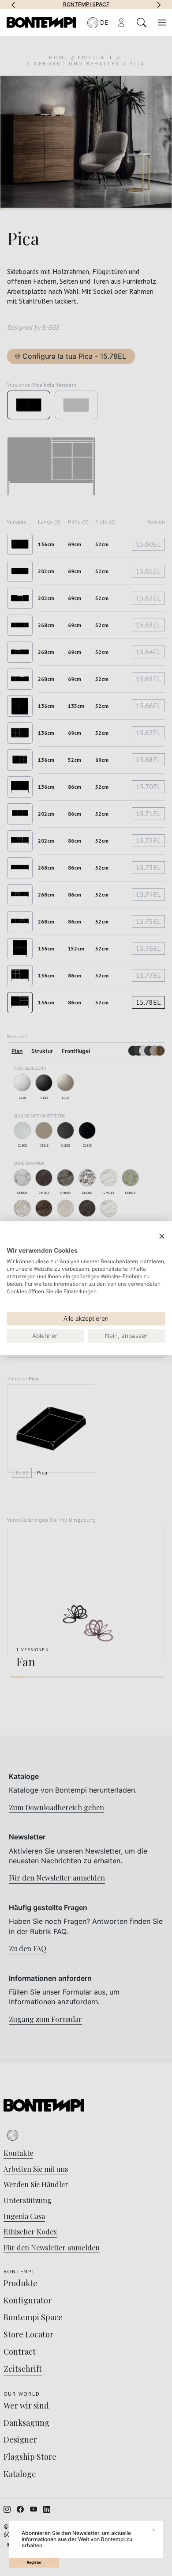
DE (104, 22)
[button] (13, 4)
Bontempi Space (86, 4)
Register (34, 2562)
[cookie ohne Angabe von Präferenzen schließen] (162, 1237)
